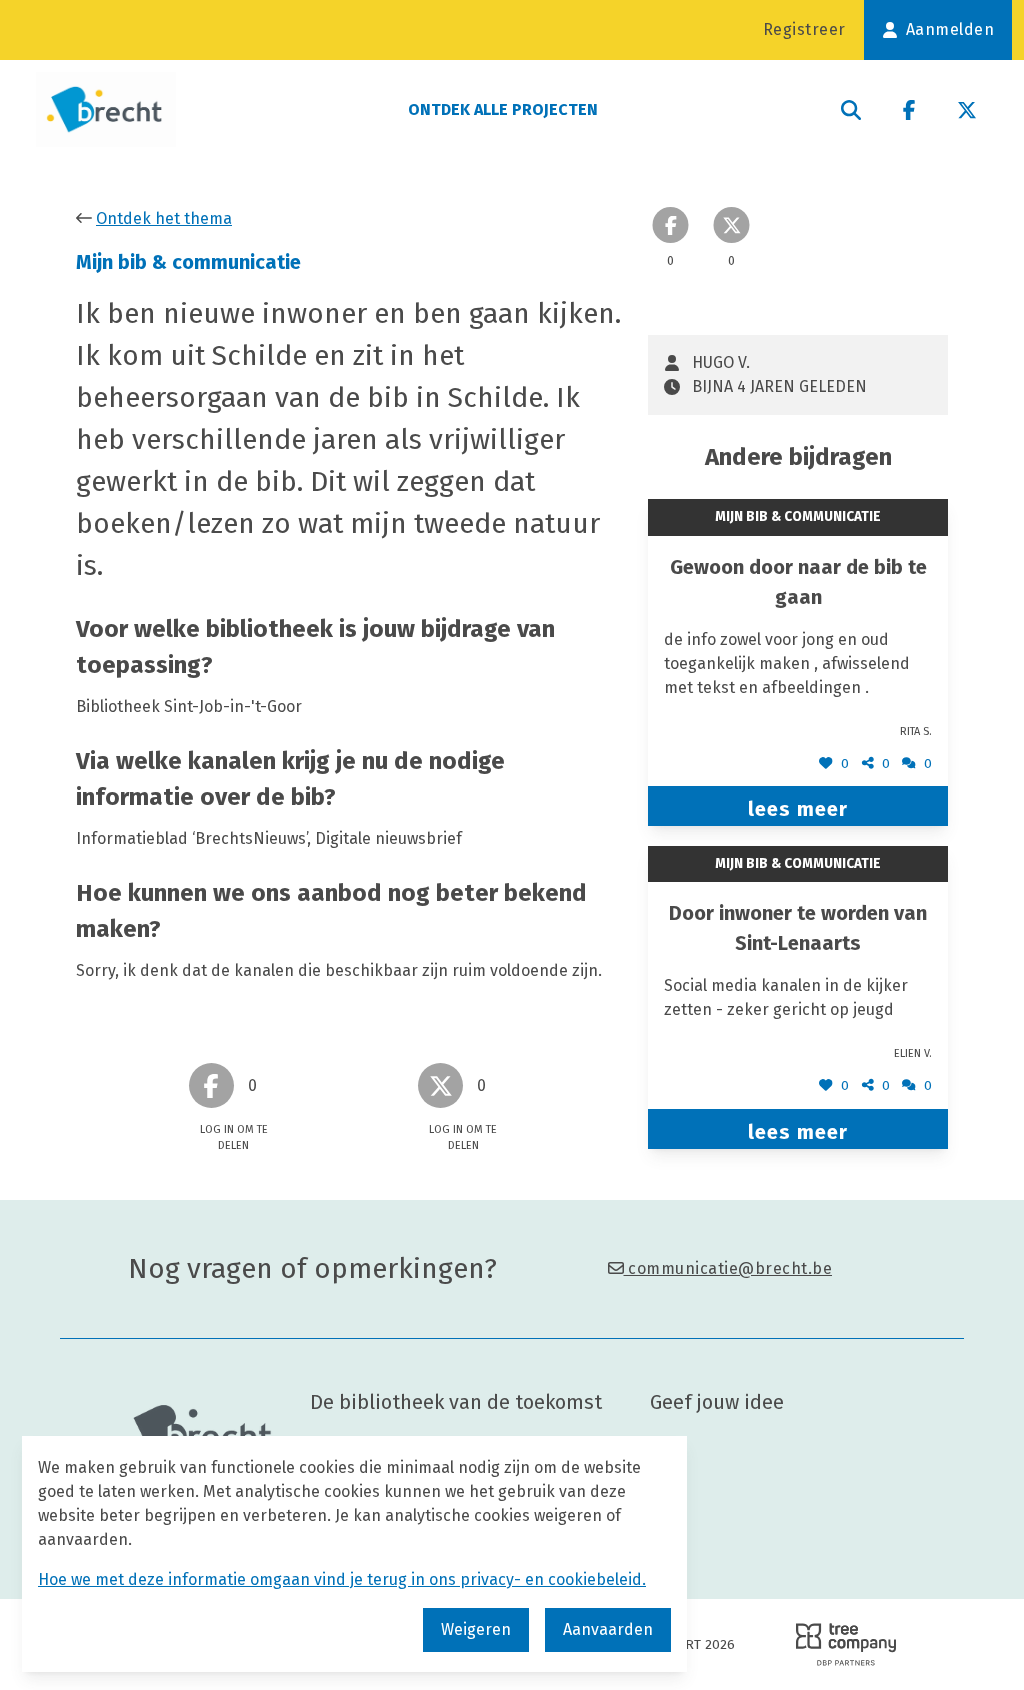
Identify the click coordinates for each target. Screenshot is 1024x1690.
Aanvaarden (608, 1629)
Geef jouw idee (717, 1402)
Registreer (804, 29)
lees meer (798, 809)
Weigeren (476, 1629)
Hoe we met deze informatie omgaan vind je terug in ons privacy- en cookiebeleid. (342, 1579)
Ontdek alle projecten (503, 109)
